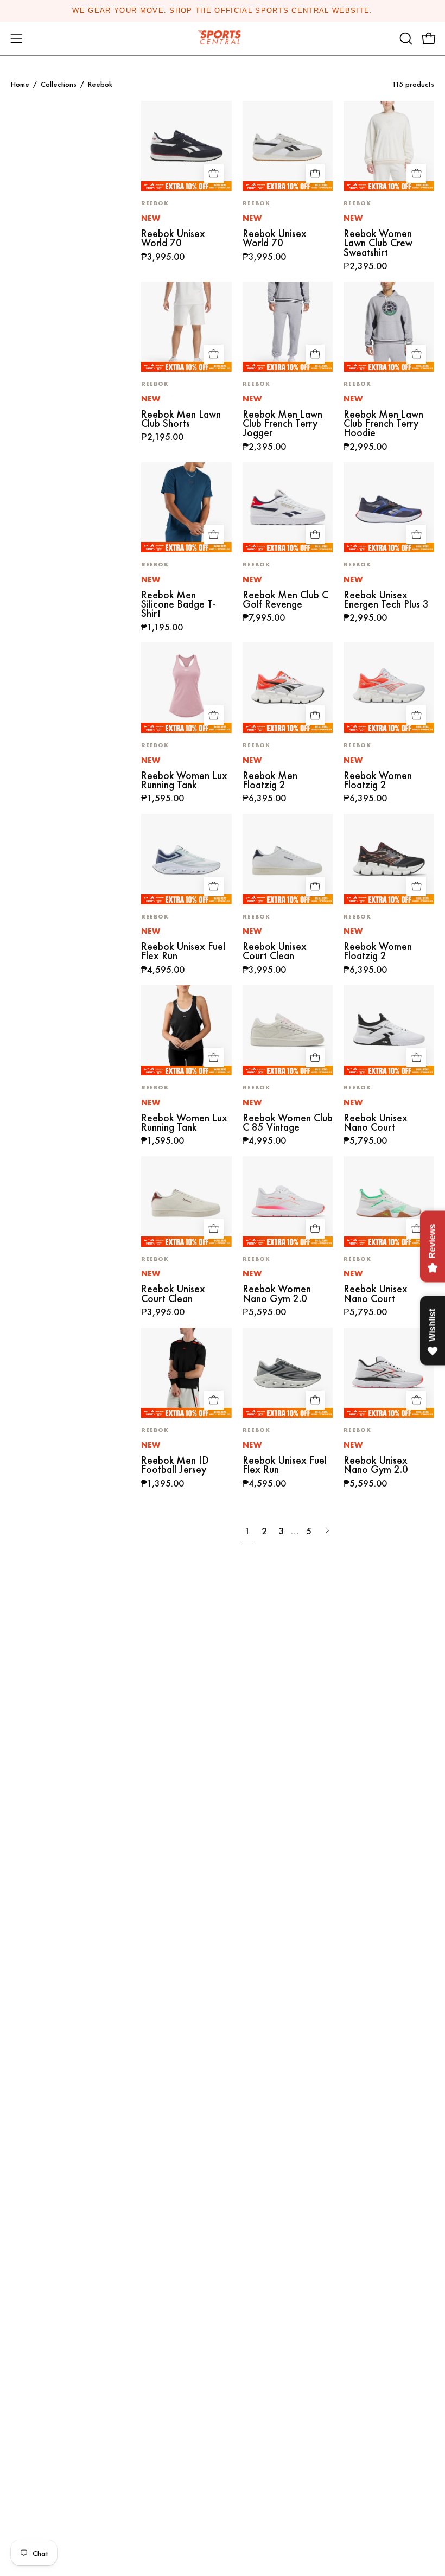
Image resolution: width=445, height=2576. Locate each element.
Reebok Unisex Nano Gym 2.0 (376, 1465)
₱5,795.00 (365, 1141)
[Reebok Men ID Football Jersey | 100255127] (186, 1373)
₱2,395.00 (365, 266)
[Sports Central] (223, 39)
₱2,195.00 (162, 437)
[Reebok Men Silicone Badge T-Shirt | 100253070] (186, 508)
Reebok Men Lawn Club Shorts (181, 419)
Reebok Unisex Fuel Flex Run (183, 951)
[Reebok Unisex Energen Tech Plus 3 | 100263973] (389, 508)
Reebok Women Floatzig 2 (378, 780)
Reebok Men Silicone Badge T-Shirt (178, 604)
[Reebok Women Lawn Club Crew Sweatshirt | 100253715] (389, 146)
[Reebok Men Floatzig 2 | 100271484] (288, 688)
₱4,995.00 (264, 1141)
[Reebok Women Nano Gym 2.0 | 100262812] (288, 1201)
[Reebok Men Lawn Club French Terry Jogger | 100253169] (288, 327)
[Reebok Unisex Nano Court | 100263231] (389, 1031)
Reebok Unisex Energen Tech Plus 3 (386, 600)
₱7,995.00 (264, 618)
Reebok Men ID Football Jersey (175, 1465)
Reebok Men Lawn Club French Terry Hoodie (383, 424)
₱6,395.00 (264, 799)
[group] (223, 11)
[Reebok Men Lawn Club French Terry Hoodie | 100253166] (389, 327)
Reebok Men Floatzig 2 (270, 780)
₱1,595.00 (163, 799)
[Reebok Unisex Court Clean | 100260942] (186, 1201)
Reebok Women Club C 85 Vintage (288, 1123)
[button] (405, 39)
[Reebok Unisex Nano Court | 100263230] (389, 1201)
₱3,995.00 (163, 257)
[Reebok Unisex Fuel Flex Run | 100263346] (288, 1373)
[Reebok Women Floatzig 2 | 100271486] (389, 688)
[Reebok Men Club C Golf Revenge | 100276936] (288, 508)
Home (20, 84)
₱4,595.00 (163, 970)
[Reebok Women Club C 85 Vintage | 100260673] (288, 1031)
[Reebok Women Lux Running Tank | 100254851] (186, 688)
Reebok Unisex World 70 (173, 238)
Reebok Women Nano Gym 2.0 (277, 1294)
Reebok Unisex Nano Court (376, 1123)
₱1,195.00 (162, 628)
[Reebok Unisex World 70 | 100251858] (186, 146)
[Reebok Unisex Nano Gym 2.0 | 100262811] (389, 1373)
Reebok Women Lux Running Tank (184, 780)
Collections (59, 84)
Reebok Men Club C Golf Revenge (285, 600)
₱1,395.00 (163, 1484)
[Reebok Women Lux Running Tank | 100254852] (186, 1031)
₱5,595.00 (264, 1312)
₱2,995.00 (365, 447)
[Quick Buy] (214, 174)
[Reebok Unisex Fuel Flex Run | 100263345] (186, 859)
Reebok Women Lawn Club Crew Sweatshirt (378, 243)
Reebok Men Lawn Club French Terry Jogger (282, 424)
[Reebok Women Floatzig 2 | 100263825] (389, 859)
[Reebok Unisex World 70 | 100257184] (288, 146)
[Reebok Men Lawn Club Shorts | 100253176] (186, 327)
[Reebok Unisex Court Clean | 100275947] (288, 859)
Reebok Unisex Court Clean (275, 951)
